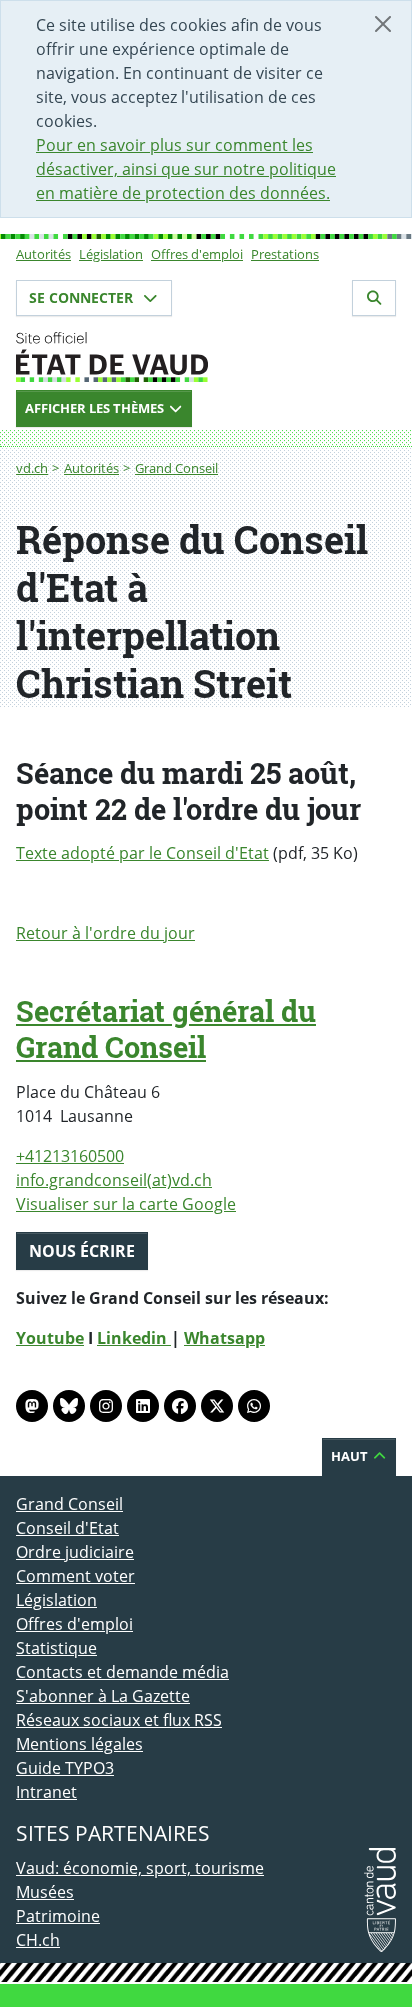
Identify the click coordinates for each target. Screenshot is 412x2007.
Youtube (50, 1338)
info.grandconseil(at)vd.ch (114, 1180)
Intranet (46, 1792)
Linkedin (134, 1338)
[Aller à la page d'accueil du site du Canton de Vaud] (206, 357)
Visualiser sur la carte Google (126, 1204)
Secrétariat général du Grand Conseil (166, 1029)
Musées (45, 1892)
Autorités (43, 254)
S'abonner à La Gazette (103, 1696)
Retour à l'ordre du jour (105, 933)
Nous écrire (82, 1251)
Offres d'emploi (197, 254)
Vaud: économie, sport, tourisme (140, 1868)
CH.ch (38, 1940)
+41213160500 (70, 1156)
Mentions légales (79, 1744)
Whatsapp (224, 1338)
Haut (351, 1456)
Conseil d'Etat (67, 1528)
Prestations (285, 254)
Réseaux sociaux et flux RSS (119, 1720)
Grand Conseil (176, 468)
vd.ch (32, 468)
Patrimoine (58, 1916)
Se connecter (83, 297)
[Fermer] (383, 24)
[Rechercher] (374, 298)
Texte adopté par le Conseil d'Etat (142, 853)
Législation (111, 254)
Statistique (56, 1648)
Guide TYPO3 (65, 1768)
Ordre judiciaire (75, 1552)
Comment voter (75, 1576)
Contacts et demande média (122, 1672)
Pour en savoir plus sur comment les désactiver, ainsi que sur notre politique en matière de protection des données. (186, 169)
